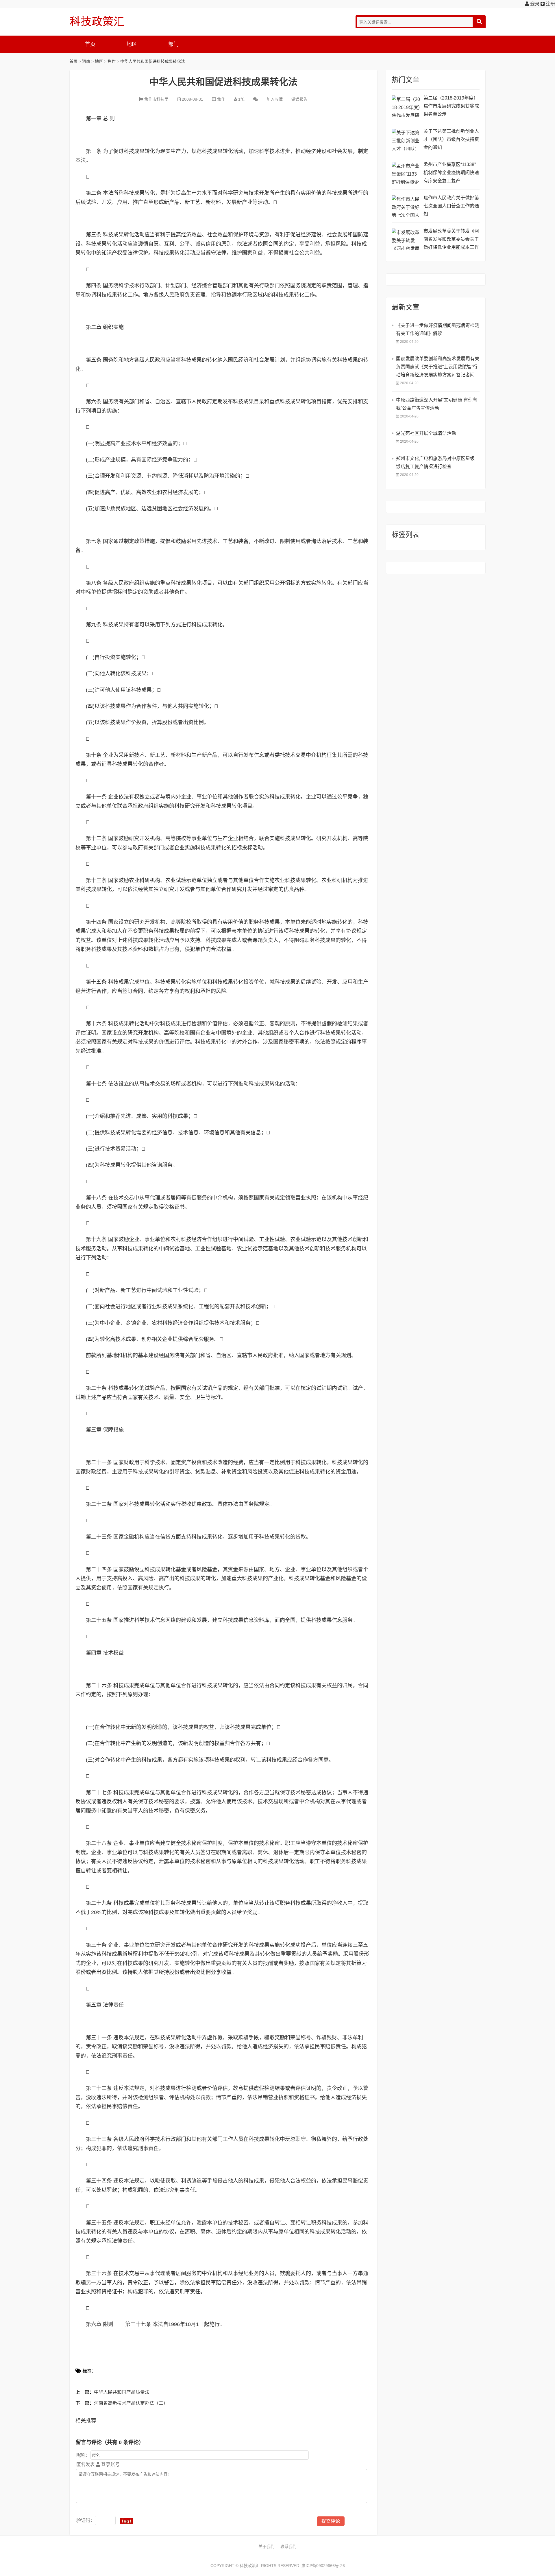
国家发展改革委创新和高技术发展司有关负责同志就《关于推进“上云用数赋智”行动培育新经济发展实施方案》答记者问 (438, 367)
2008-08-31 (193, 99)
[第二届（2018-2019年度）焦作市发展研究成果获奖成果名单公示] (406, 106)
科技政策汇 (97, 21)
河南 (86, 61)
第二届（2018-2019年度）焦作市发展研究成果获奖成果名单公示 (451, 106)
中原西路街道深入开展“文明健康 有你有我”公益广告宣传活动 (437, 404)
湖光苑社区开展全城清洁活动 (426, 433)
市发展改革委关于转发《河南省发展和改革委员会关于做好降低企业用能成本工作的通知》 (451, 240)
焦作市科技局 (156, 99)
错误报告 (299, 99)
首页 (90, 44)
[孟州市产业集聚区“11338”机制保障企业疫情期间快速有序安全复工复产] (406, 173)
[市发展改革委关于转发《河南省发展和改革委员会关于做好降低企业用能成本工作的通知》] (406, 239)
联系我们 (288, 2546)
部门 (173, 44)
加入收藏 (275, 99)
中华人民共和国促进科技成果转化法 (153, 61)
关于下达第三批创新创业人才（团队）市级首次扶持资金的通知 (451, 139)
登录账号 (110, 2464)
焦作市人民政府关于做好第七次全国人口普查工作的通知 (451, 206)
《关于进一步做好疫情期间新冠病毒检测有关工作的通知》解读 (438, 329)
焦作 (112, 61)
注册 (550, 4)
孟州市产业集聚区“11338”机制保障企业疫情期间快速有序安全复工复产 (451, 173)
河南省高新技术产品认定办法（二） (131, 2403)
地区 (132, 44)
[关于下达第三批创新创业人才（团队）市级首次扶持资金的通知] (406, 140)
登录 (534, 4)
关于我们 (267, 2546)
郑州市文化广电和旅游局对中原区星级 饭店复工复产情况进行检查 (435, 462)
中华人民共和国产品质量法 (122, 2392)
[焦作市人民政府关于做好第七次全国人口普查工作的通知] (406, 206)
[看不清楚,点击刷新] (126, 2521)
